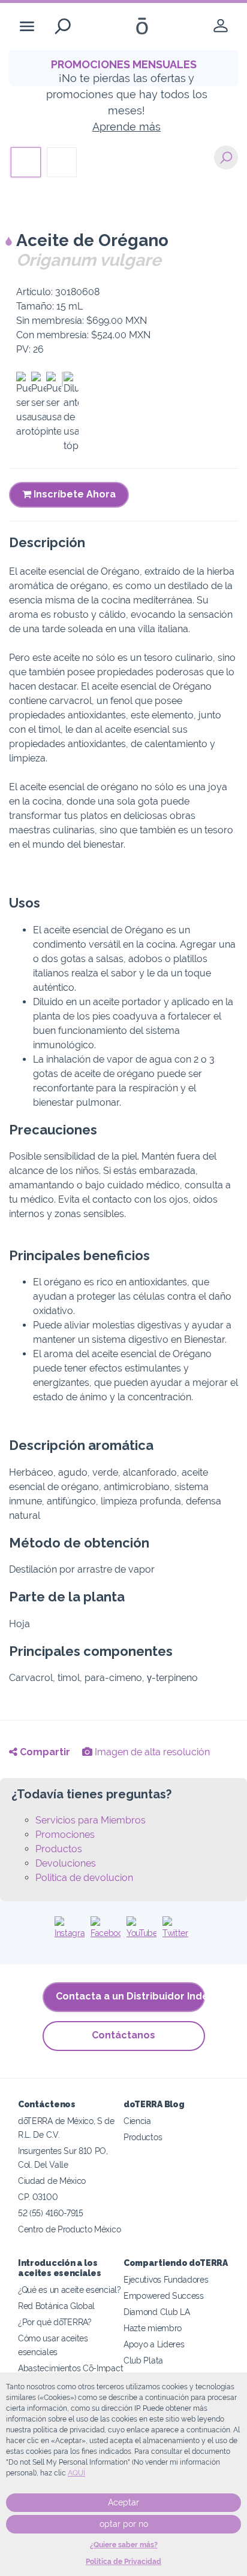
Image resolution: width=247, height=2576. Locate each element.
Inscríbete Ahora (73, 494)
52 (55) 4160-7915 (51, 2213)
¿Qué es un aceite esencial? (70, 2290)
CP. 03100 (38, 2197)
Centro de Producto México (69, 2229)
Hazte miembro (153, 2328)
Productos (59, 1849)
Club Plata (143, 2360)
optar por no (124, 2524)
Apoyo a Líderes (154, 2344)
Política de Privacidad (123, 2562)
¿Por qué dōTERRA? (55, 2322)
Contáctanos (123, 2035)
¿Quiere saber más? (124, 2545)
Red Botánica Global (56, 2306)
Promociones (65, 1835)
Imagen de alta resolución (151, 1752)
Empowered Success (164, 2296)
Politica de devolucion (84, 1878)
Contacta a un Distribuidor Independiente (130, 1996)
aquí (76, 2473)
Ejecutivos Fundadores (166, 2279)
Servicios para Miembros (91, 1820)
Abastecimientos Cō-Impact (70, 2368)
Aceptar (123, 2502)
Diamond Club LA (156, 2312)
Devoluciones (66, 1863)
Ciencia (137, 2121)
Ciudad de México (52, 2181)
